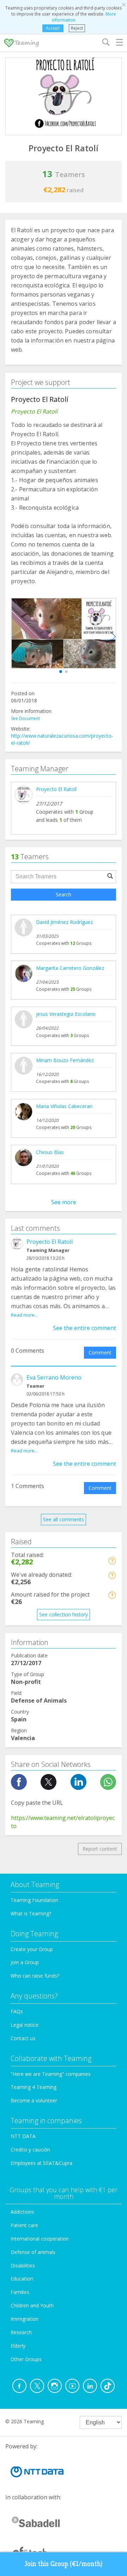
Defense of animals (33, 2252)
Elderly (18, 2346)
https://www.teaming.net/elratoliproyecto (63, 1822)
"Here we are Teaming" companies (51, 2074)
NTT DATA (23, 2136)
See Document (25, 718)
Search (64, 894)
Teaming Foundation (34, 1900)
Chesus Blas (50, 1152)
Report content (100, 1849)
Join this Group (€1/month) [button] (64, 2564)
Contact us (23, 2038)
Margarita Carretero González (70, 968)
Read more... (24, 1315)
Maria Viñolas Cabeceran (64, 1106)
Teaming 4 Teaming (34, 2087)
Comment (100, 1353)
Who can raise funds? (35, 1976)
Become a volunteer (34, 2100)
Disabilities (23, 2265)
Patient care (24, 2225)
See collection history (64, 1614)
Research (21, 2332)
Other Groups (26, 2359)
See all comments (64, 1519)
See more (64, 1202)
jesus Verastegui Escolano (66, 1014)
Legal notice (25, 2025)
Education (22, 2279)
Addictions (22, 2212)
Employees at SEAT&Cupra (41, 2163)
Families (20, 2292)
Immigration (25, 2319)
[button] (61, 672)
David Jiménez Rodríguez (64, 922)
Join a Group (25, 1962)
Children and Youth (32, 2305)
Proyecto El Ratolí (56, 789)
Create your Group (32, 1949)
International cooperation (40, 2239)
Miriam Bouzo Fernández (65, 1060)
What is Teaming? (31, 1913)
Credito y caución (30, 2150)
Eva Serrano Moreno (54, 1377)
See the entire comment (84, 1328)
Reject (77, 28)
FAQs (17, 2011)
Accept (53, 28)
